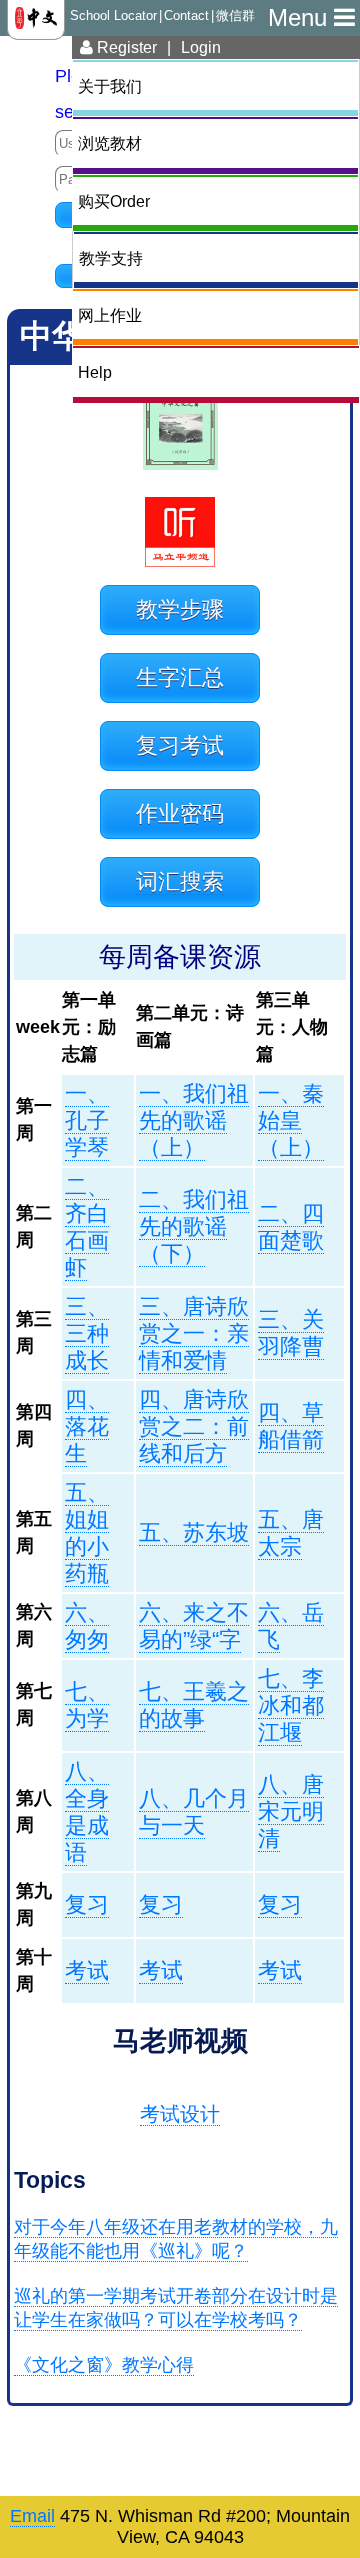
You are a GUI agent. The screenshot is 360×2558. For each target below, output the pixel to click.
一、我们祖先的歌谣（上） (194, 1120)
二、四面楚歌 (291, 1227)
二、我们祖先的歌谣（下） (194, 1226)
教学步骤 (180, 609)
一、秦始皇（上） (291, 1120)
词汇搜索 (180, 881)
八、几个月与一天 (194, 1812)
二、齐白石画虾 (87, 1227)
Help (95, 372)
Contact (186, 16)
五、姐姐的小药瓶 (87, 1533)
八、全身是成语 (87, 1812)
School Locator (113, 16)
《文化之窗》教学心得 (104, 2365)
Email (32, 2516)
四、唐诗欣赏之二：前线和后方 (194, 1426)
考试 (87, 1970)
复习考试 (180, 745)
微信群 (235, 16)
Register (125, 47)
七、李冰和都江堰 (291, 1705)
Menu (301, 17)
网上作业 (110, 315)
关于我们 (110, 86)
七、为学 (87, 1705)
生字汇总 (180, 677)
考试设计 (180, 2114)
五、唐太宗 (291, 1533)
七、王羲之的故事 (194, 1705)
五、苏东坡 (194, 1532)
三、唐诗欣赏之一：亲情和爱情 (194, 1333)
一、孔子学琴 (87, 1120)
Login (201, 47)
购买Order (114, 201)
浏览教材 (110, 143)
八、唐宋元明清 (291, 1811)
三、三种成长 (87, 1333)
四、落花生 (87, 1426)
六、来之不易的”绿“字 (194, 1626)
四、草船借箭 (291, 1426)
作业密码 (180, 813)
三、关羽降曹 (291, 1333)
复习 (87, 1904)
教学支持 (111, 258)
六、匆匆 (87, 1626)
